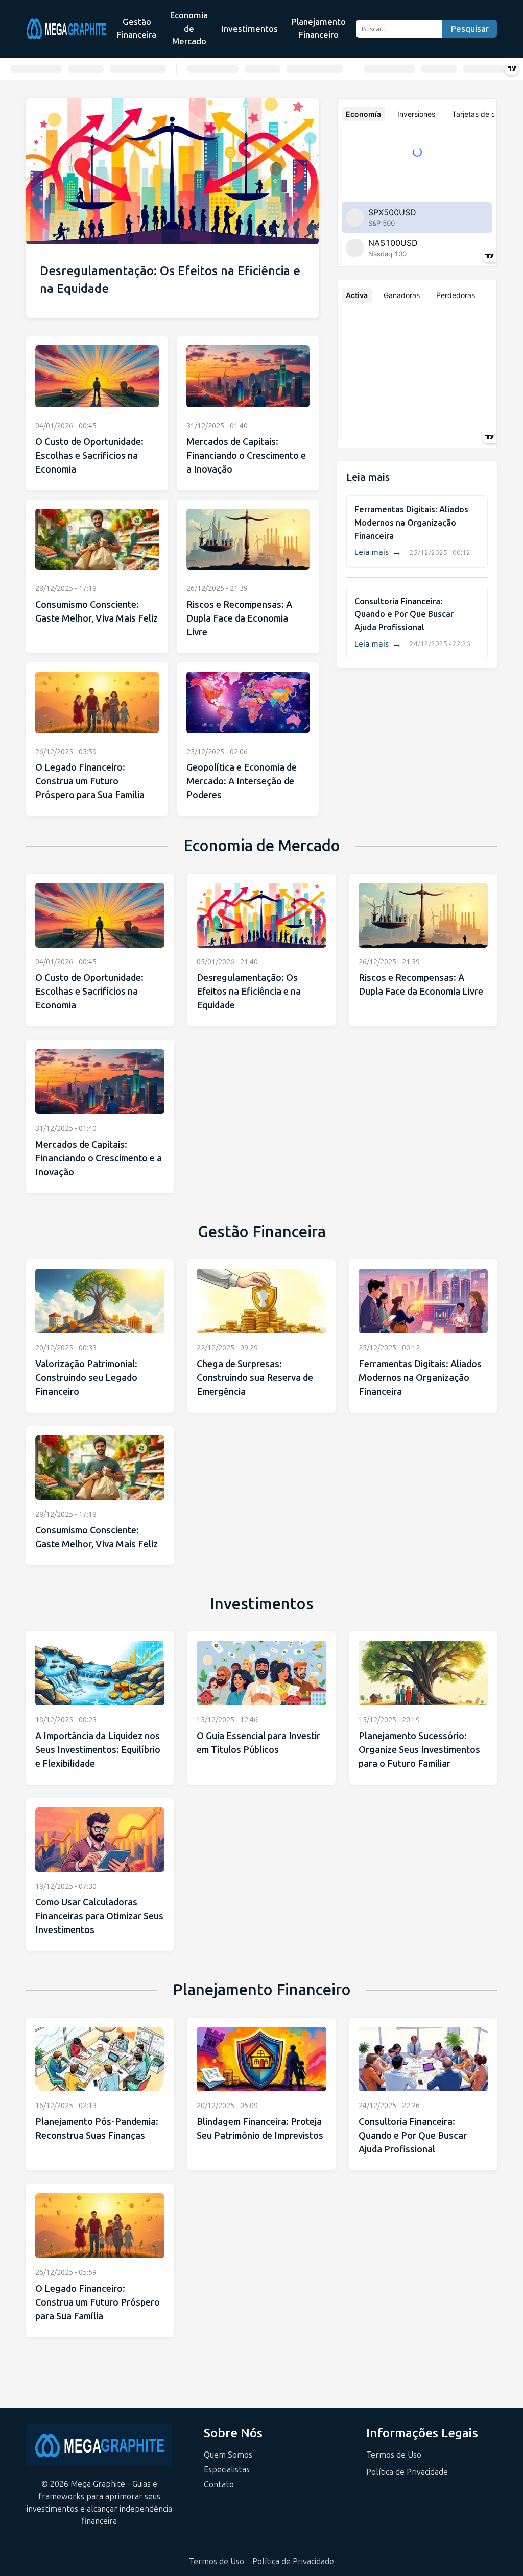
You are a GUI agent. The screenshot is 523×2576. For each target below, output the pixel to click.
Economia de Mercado (189, 28)
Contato (219, 2484)
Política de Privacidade (407, 2472)
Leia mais (378, 552)
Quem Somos (228, 2455)
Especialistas (227, 2470)
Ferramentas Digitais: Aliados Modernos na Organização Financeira (411, 523)
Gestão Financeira (137, 29)
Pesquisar (470, 29)
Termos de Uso (394, 2455)
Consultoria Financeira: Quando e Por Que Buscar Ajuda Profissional (404, 614)
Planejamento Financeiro (319, 29)
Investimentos (250, 29)
